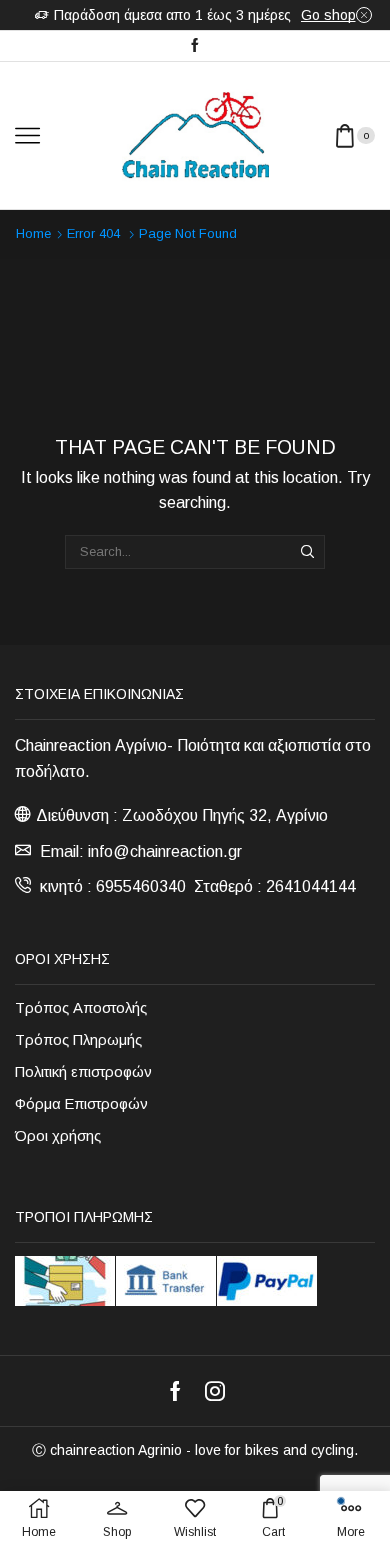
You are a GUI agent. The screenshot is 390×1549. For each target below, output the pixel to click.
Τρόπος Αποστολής (81, 1008)
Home (33, 233)
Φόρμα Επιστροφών (81, 1104)
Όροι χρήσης (58, 1136)
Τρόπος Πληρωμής (78, 1040)
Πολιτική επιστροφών (83, 1072)
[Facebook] (195, 46)
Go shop (328, 15)
